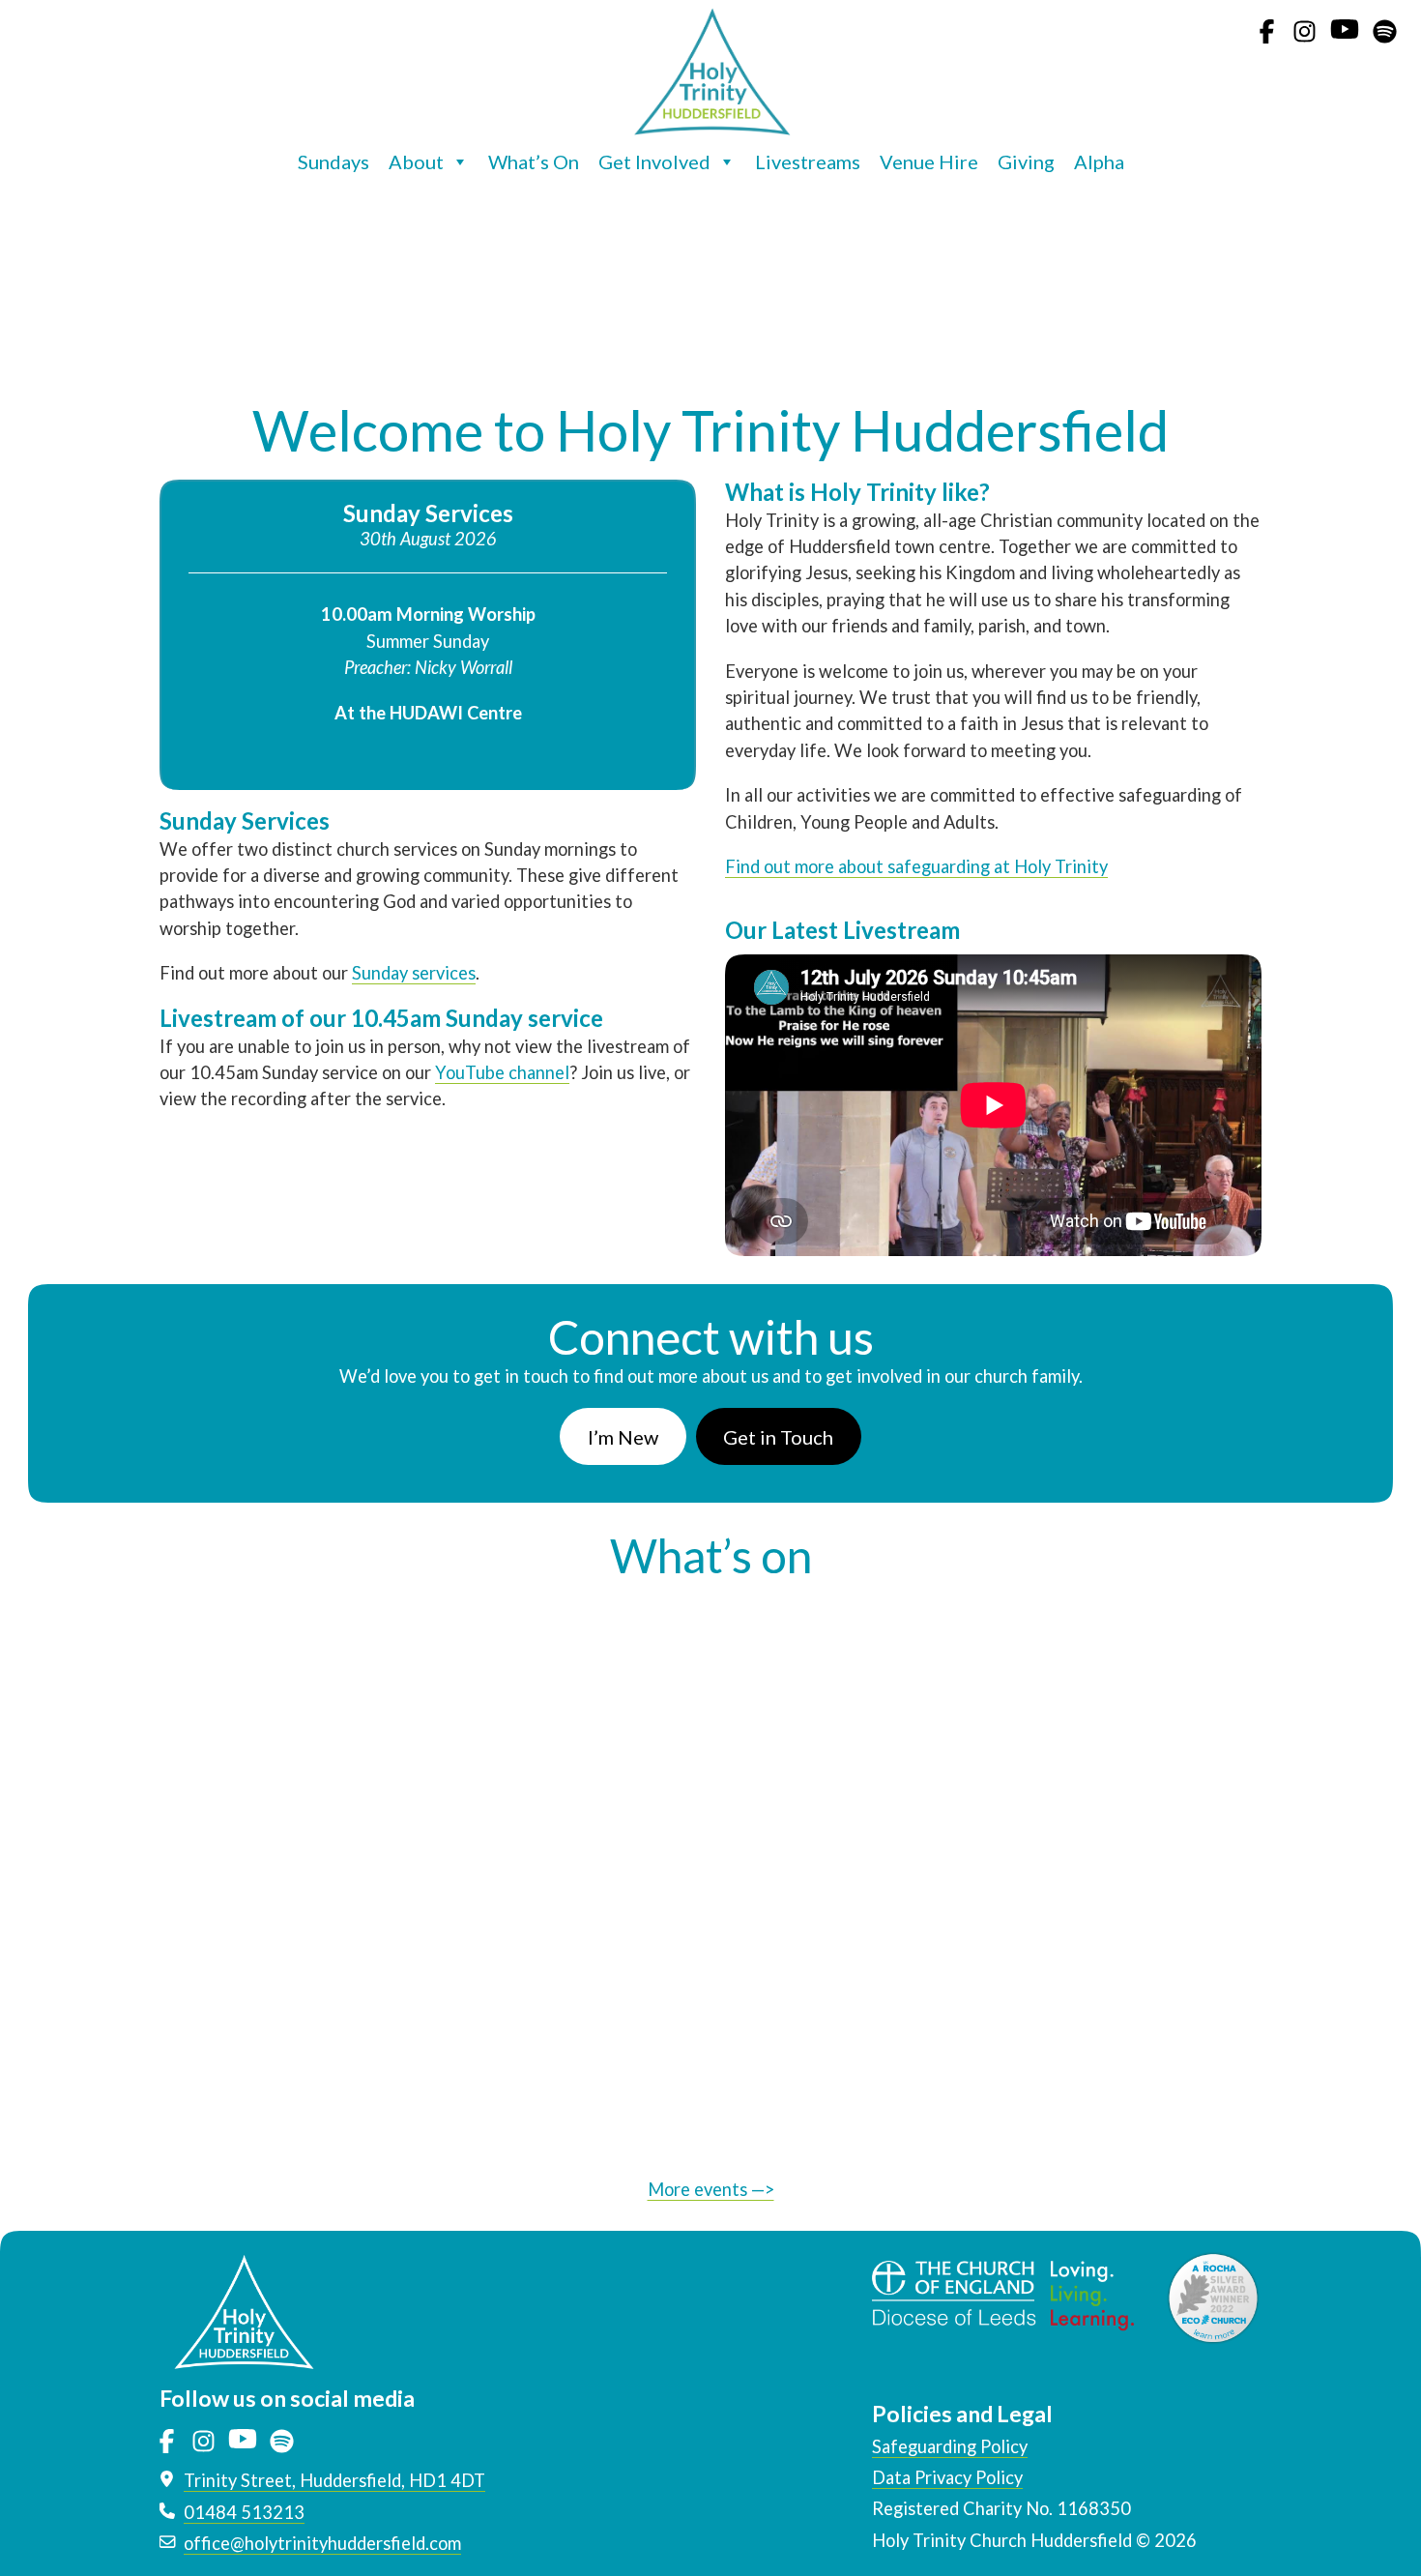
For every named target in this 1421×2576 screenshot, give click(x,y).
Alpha (1099, 161)
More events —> (711, 2189)
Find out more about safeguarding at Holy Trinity (916, 866)
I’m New (623, 1437)
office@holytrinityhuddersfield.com (322, 2543)
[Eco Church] (1213, 2297)
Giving (1026, 161)
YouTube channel (502, 1072)
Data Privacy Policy (947, 2477)
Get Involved (654, 161)
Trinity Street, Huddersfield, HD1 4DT (334, 2480)
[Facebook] (1267, 41)
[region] (710, 290)
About (416, 161)
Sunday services (414, 973)
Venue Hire (929, 161)
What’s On (534, 161)
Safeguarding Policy (950, 2446)
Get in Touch (778, 1437)
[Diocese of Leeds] (1018, 2297)
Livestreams (808, 161)
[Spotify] (1385, 41)
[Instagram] (1305, 41)
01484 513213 (244, 2512)
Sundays (333, 161)
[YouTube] (1345, 41)
